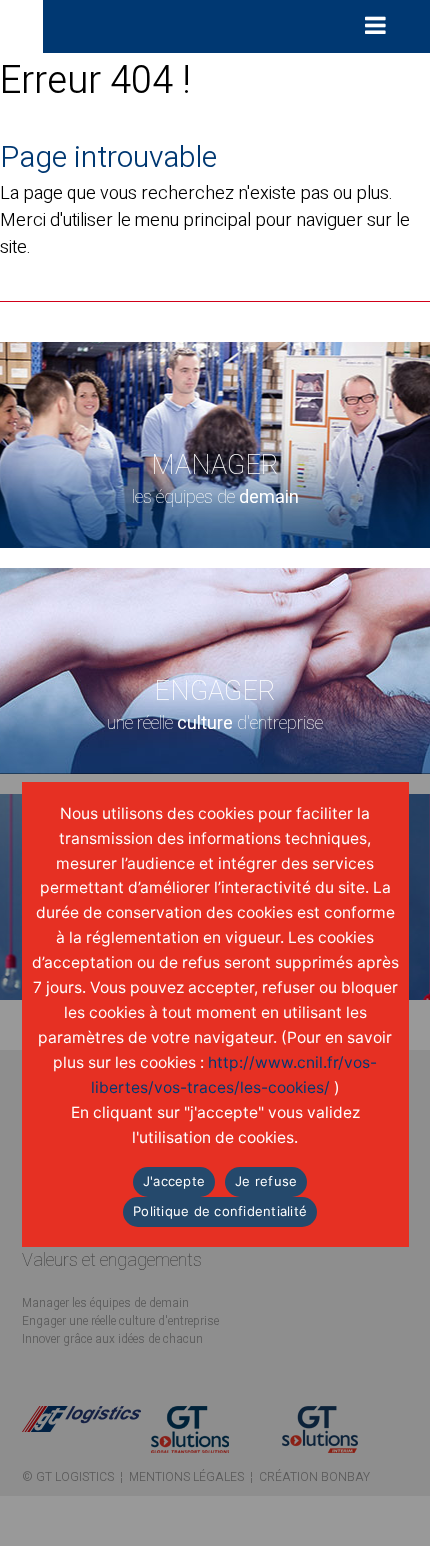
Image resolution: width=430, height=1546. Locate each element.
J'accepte (174, 1181)
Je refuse (266, 1181)
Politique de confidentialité (220, 1211)
